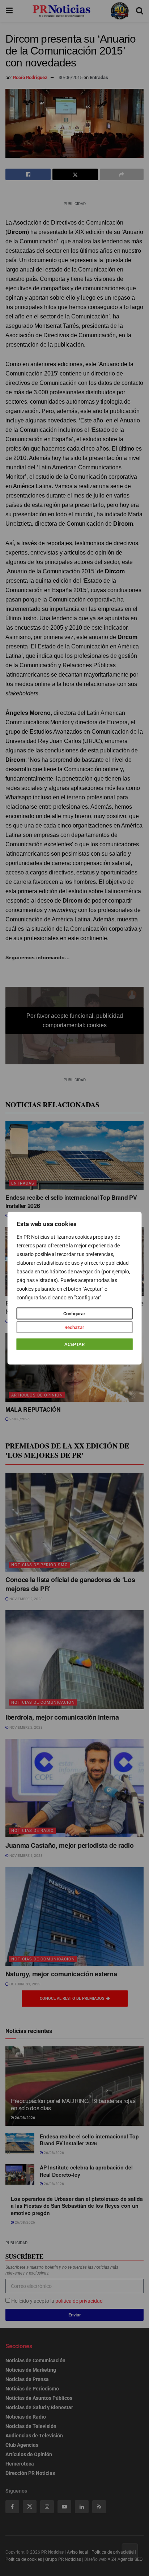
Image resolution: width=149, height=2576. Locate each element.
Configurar (74, 1313)
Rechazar (74, 1327)
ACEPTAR (74, 1344)
